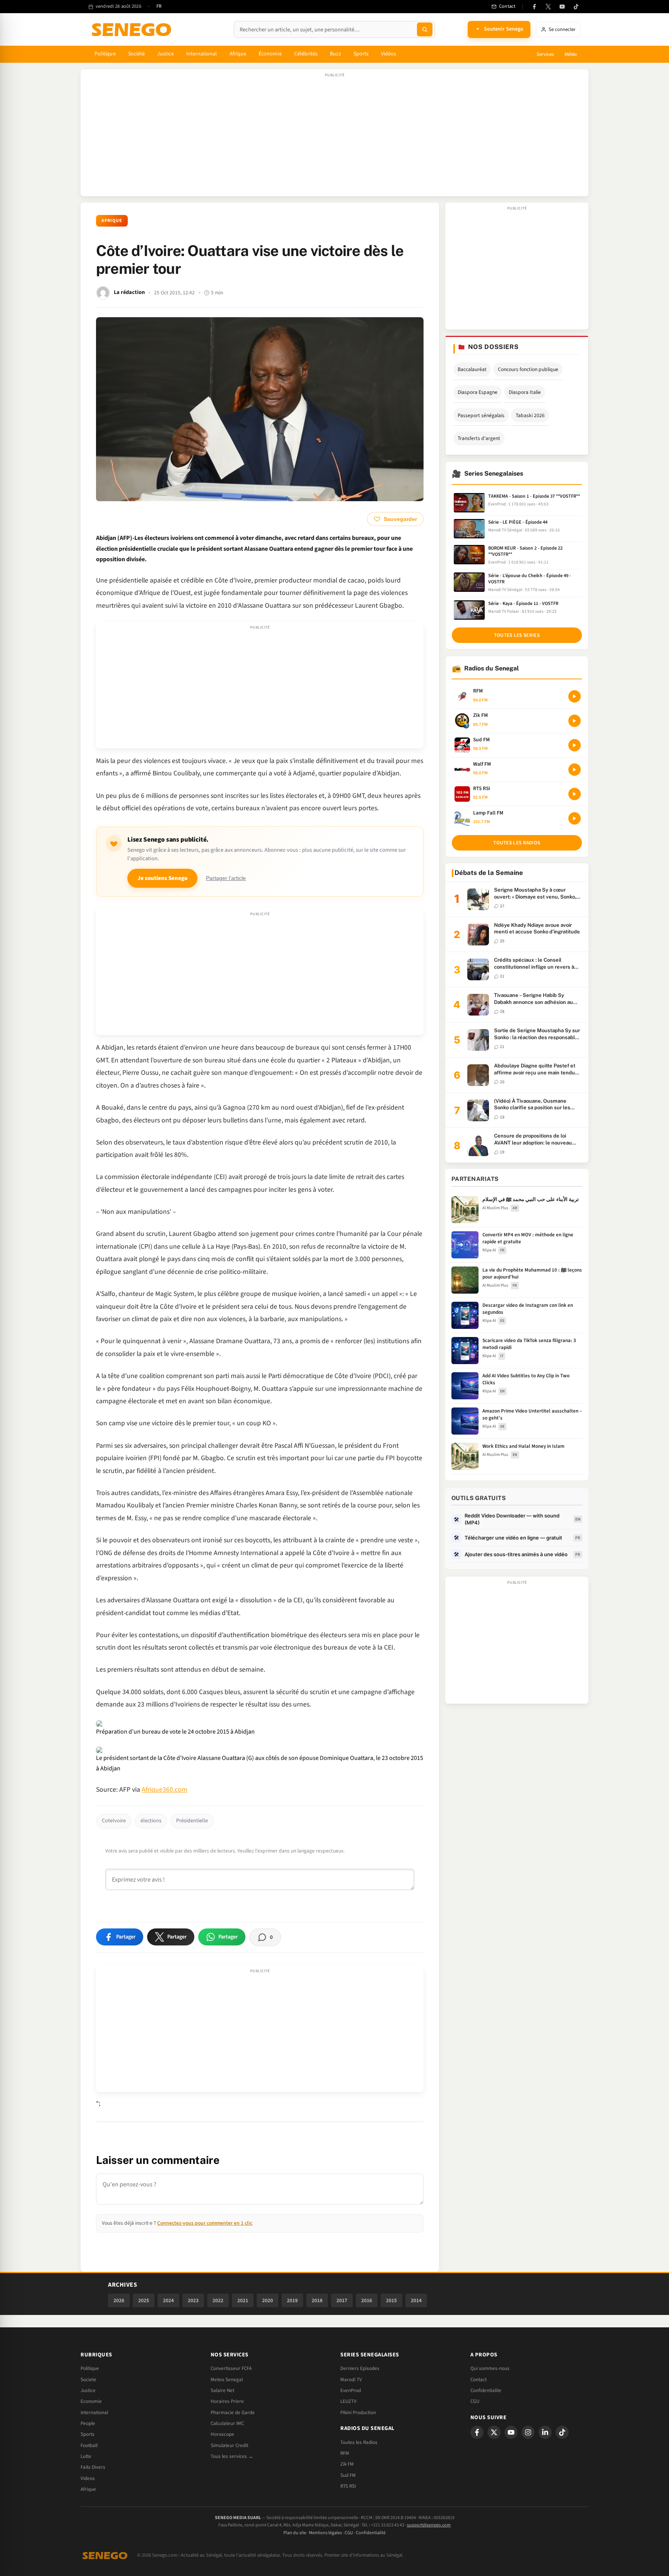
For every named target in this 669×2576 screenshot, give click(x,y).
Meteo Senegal (227, 2380)
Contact (479, 2380)
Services (545, 54)
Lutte (86, 2456)
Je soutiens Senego (162, 878)
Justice (166, 54)
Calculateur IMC (227, 2423)
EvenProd (351, 2390)
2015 (391, 2300)
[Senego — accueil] (133, 29)
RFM (345, 2453)
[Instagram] (528, 2432)
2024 (168, 2300)
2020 (268, 2300)
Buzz (335, 54)
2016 (367, 2300)
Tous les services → (232, 2456)
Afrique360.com (165, 1790)
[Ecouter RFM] (575, 696)
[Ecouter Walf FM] (575, 770)
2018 (317, 2300)
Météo (571, 54)
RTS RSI (348, 2486)
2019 (292, 2300)
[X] (494, 2432)
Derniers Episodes (360, 2368)
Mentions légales (325, 2533)
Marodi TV (351, 2380)
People (88, 2423)
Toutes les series (517, 635)
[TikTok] (576, 7)
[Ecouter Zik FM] (575, 721)
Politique (105, 54)
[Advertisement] (334, 137)
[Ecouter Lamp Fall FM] (575, 818)
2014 (416, 2300)
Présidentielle (192, 1821)
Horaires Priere (227, 2401)
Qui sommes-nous (490, 2368)
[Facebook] (534, 7)
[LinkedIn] (545, 2432)
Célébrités (306, 54)
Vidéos (389, 54)
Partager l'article (226, 878)
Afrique (238, 54)
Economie (91, 2401)
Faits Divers (93, 2467)
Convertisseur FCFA (231, 2368)
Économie (270, 54)
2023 (193, 2300)
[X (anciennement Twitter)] (548, 7)
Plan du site (295, 2533)
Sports (361, 54)
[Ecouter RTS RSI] (575, 794)
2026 (119, 2300)
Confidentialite (486, 2390)
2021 (243, 2300)
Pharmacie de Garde (233, 2413)
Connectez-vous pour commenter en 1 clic (205, 2223)
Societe (88, 2380)
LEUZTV (348, 2401)
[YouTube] (562, 7)
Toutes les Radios (359, 2442)
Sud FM (348, 2475)
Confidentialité (371, 2533)
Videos (88, 2478)
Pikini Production (358, 2413)
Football (89, 2445)
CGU (475, 2401)
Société (137, 54)
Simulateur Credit (229, 2445)
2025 (144, 2300)
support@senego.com (429, 2525)
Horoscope (222, 2434)
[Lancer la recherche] (425, 29)
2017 (342, 2300)
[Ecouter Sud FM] (575, 745)
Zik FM (347, 2464)
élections (151, 1821)
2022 (218, 2300)
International (202, 54)
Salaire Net (222, 2390)
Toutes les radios (517, 843)
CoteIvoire (114, 1821)
